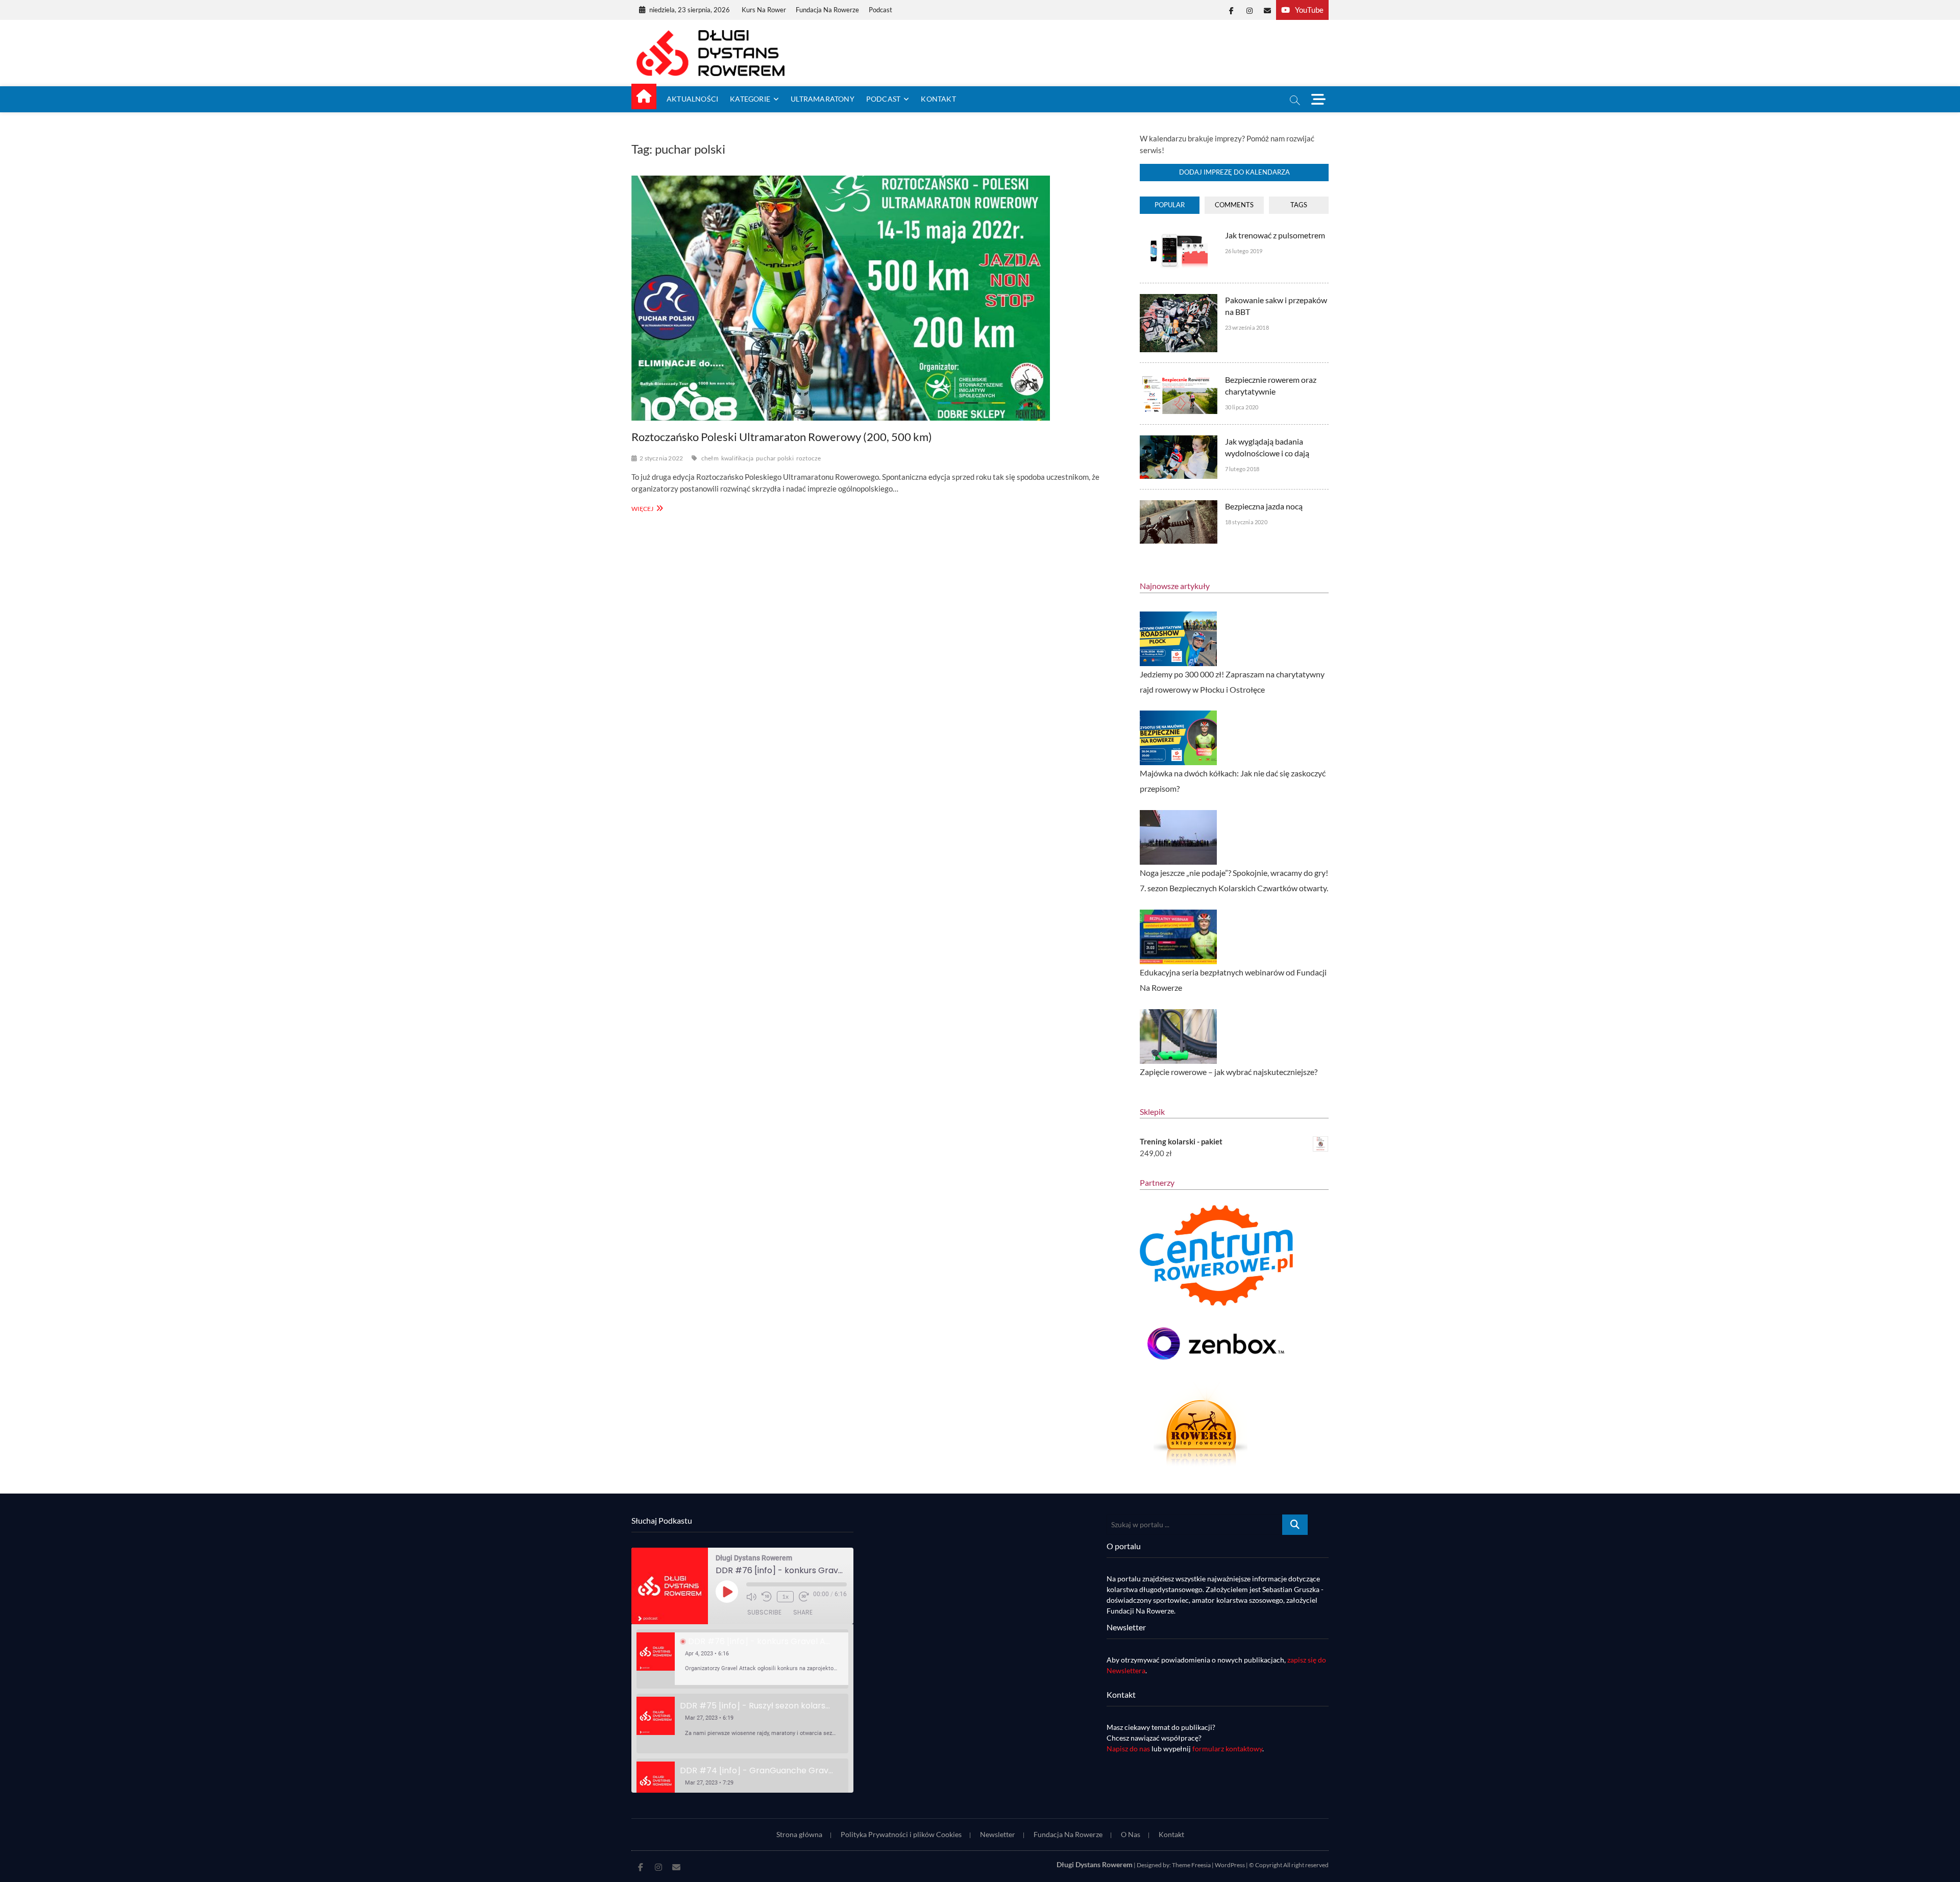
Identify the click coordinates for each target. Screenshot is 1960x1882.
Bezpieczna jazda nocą (1264, 506)
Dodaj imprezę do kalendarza (1234, 172)
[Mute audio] (751, 1597)
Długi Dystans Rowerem (1095, 1864)
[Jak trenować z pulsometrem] (1178, 235)
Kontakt (938, 99)
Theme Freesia (1191, 1865)
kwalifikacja (737, 458)
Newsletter (998, 1834)
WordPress (1230, 1865)
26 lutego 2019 (1244, 251)
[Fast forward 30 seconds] (804, 1597)
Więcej (646, 508)
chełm (710, 458)
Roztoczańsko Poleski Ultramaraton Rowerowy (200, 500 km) (782, 437)
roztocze (809, 458)
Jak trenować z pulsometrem (1275, 235)
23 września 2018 (1247, 327)
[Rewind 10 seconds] (767, 1597)
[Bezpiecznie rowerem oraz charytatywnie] (1178, 379)
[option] (742, 1659)
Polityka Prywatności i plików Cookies (901, 1834)
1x (785, 1596)
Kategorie (750, 99)
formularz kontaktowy (1227, 1749)
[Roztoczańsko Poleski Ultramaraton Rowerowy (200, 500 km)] (875, 298)
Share (803, 1612)
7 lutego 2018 (1242, 469)
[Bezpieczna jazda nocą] (1178, 506)
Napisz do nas (1128, 1749)
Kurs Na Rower (764, 10)
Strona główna (799, 1834)
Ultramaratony (823, 99)
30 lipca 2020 (1242, 407)
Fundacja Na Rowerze (827, 10)
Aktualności (692, 99)
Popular (1170, 205)
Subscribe (764, 1612)
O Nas (1131, 1834)
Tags (1299, 205)
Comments (1234, 205)
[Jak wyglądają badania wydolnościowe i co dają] (1178, 441)
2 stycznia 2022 (661, 458)
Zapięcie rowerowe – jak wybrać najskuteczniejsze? (1229, 1072)
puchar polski (775, 458)
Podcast (880, 10)
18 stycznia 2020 (1246, 522)
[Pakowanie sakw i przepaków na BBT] (1178, 300)
